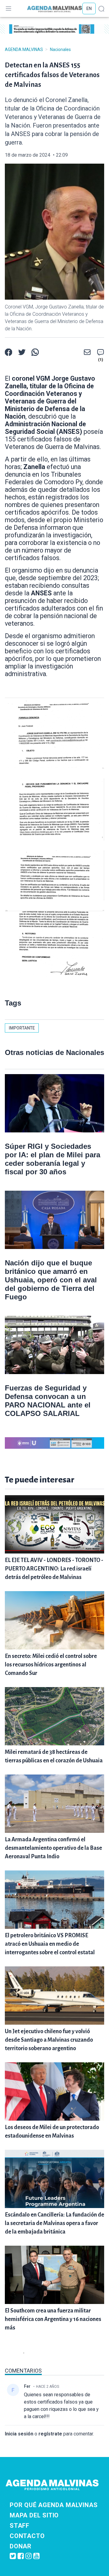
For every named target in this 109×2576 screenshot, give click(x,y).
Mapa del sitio (34, 2515)
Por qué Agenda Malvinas (54, 2505)
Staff (20, 2526)
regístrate (50, 2434)
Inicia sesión (19, 2434)
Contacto (27, 2536)
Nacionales (60, 49)
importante (22, 1028)
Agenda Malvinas (24, 49)
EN (89, 9)
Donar (21, 2546)
